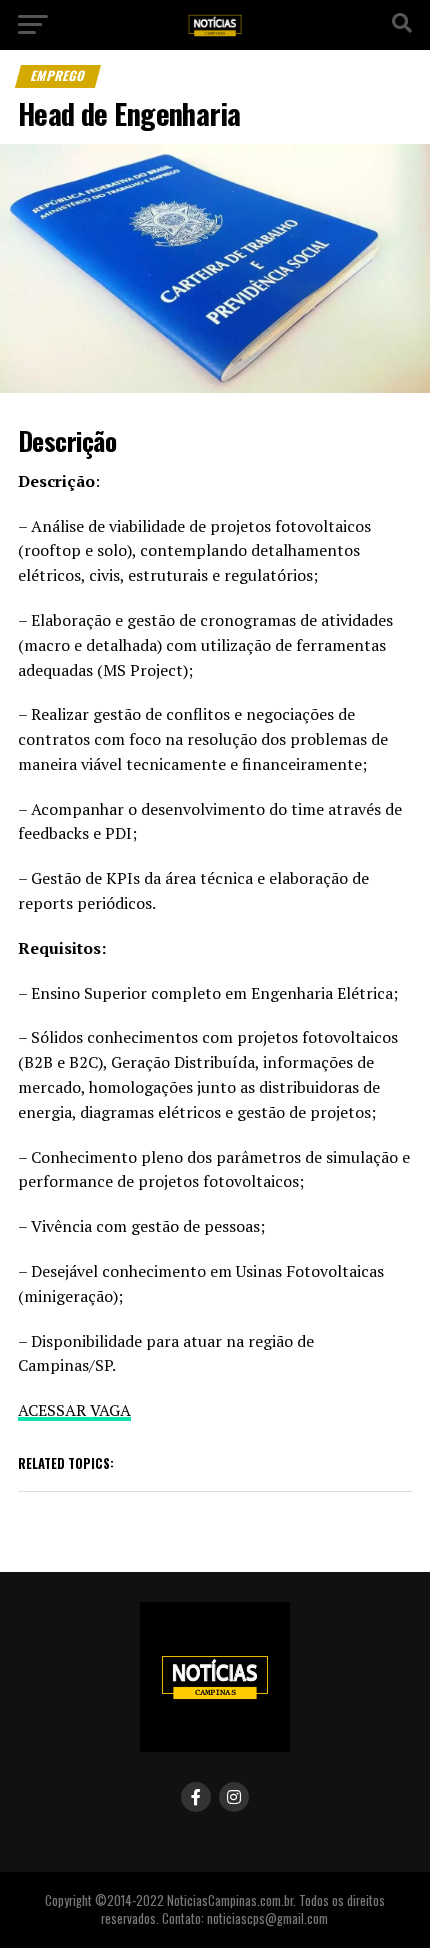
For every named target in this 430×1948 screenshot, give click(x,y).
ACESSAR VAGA (74, 1410)
